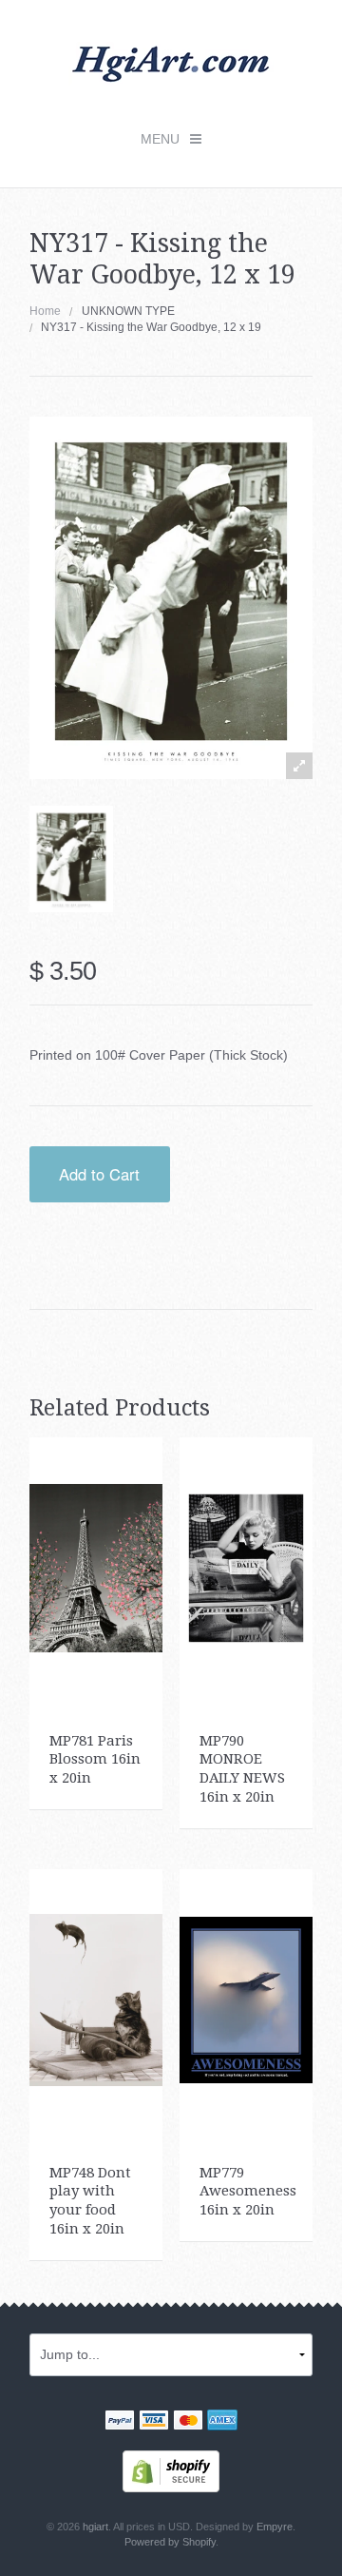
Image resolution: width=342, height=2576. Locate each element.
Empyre (275, 2527)
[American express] (222, 2422)
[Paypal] (120, 2422)
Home (45, 311)
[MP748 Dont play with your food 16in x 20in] (96, 1999)
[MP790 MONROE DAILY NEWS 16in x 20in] (247, 1567)
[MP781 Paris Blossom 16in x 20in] (96, 1567)
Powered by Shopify (170, 2542)
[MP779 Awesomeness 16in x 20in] (247, 1999)
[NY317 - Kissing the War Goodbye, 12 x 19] (71, 859)
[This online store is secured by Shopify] (171, 2469)
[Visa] (154, 2422)
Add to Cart (99, 1174)
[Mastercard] (188, 2422)
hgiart (95, 2527)
